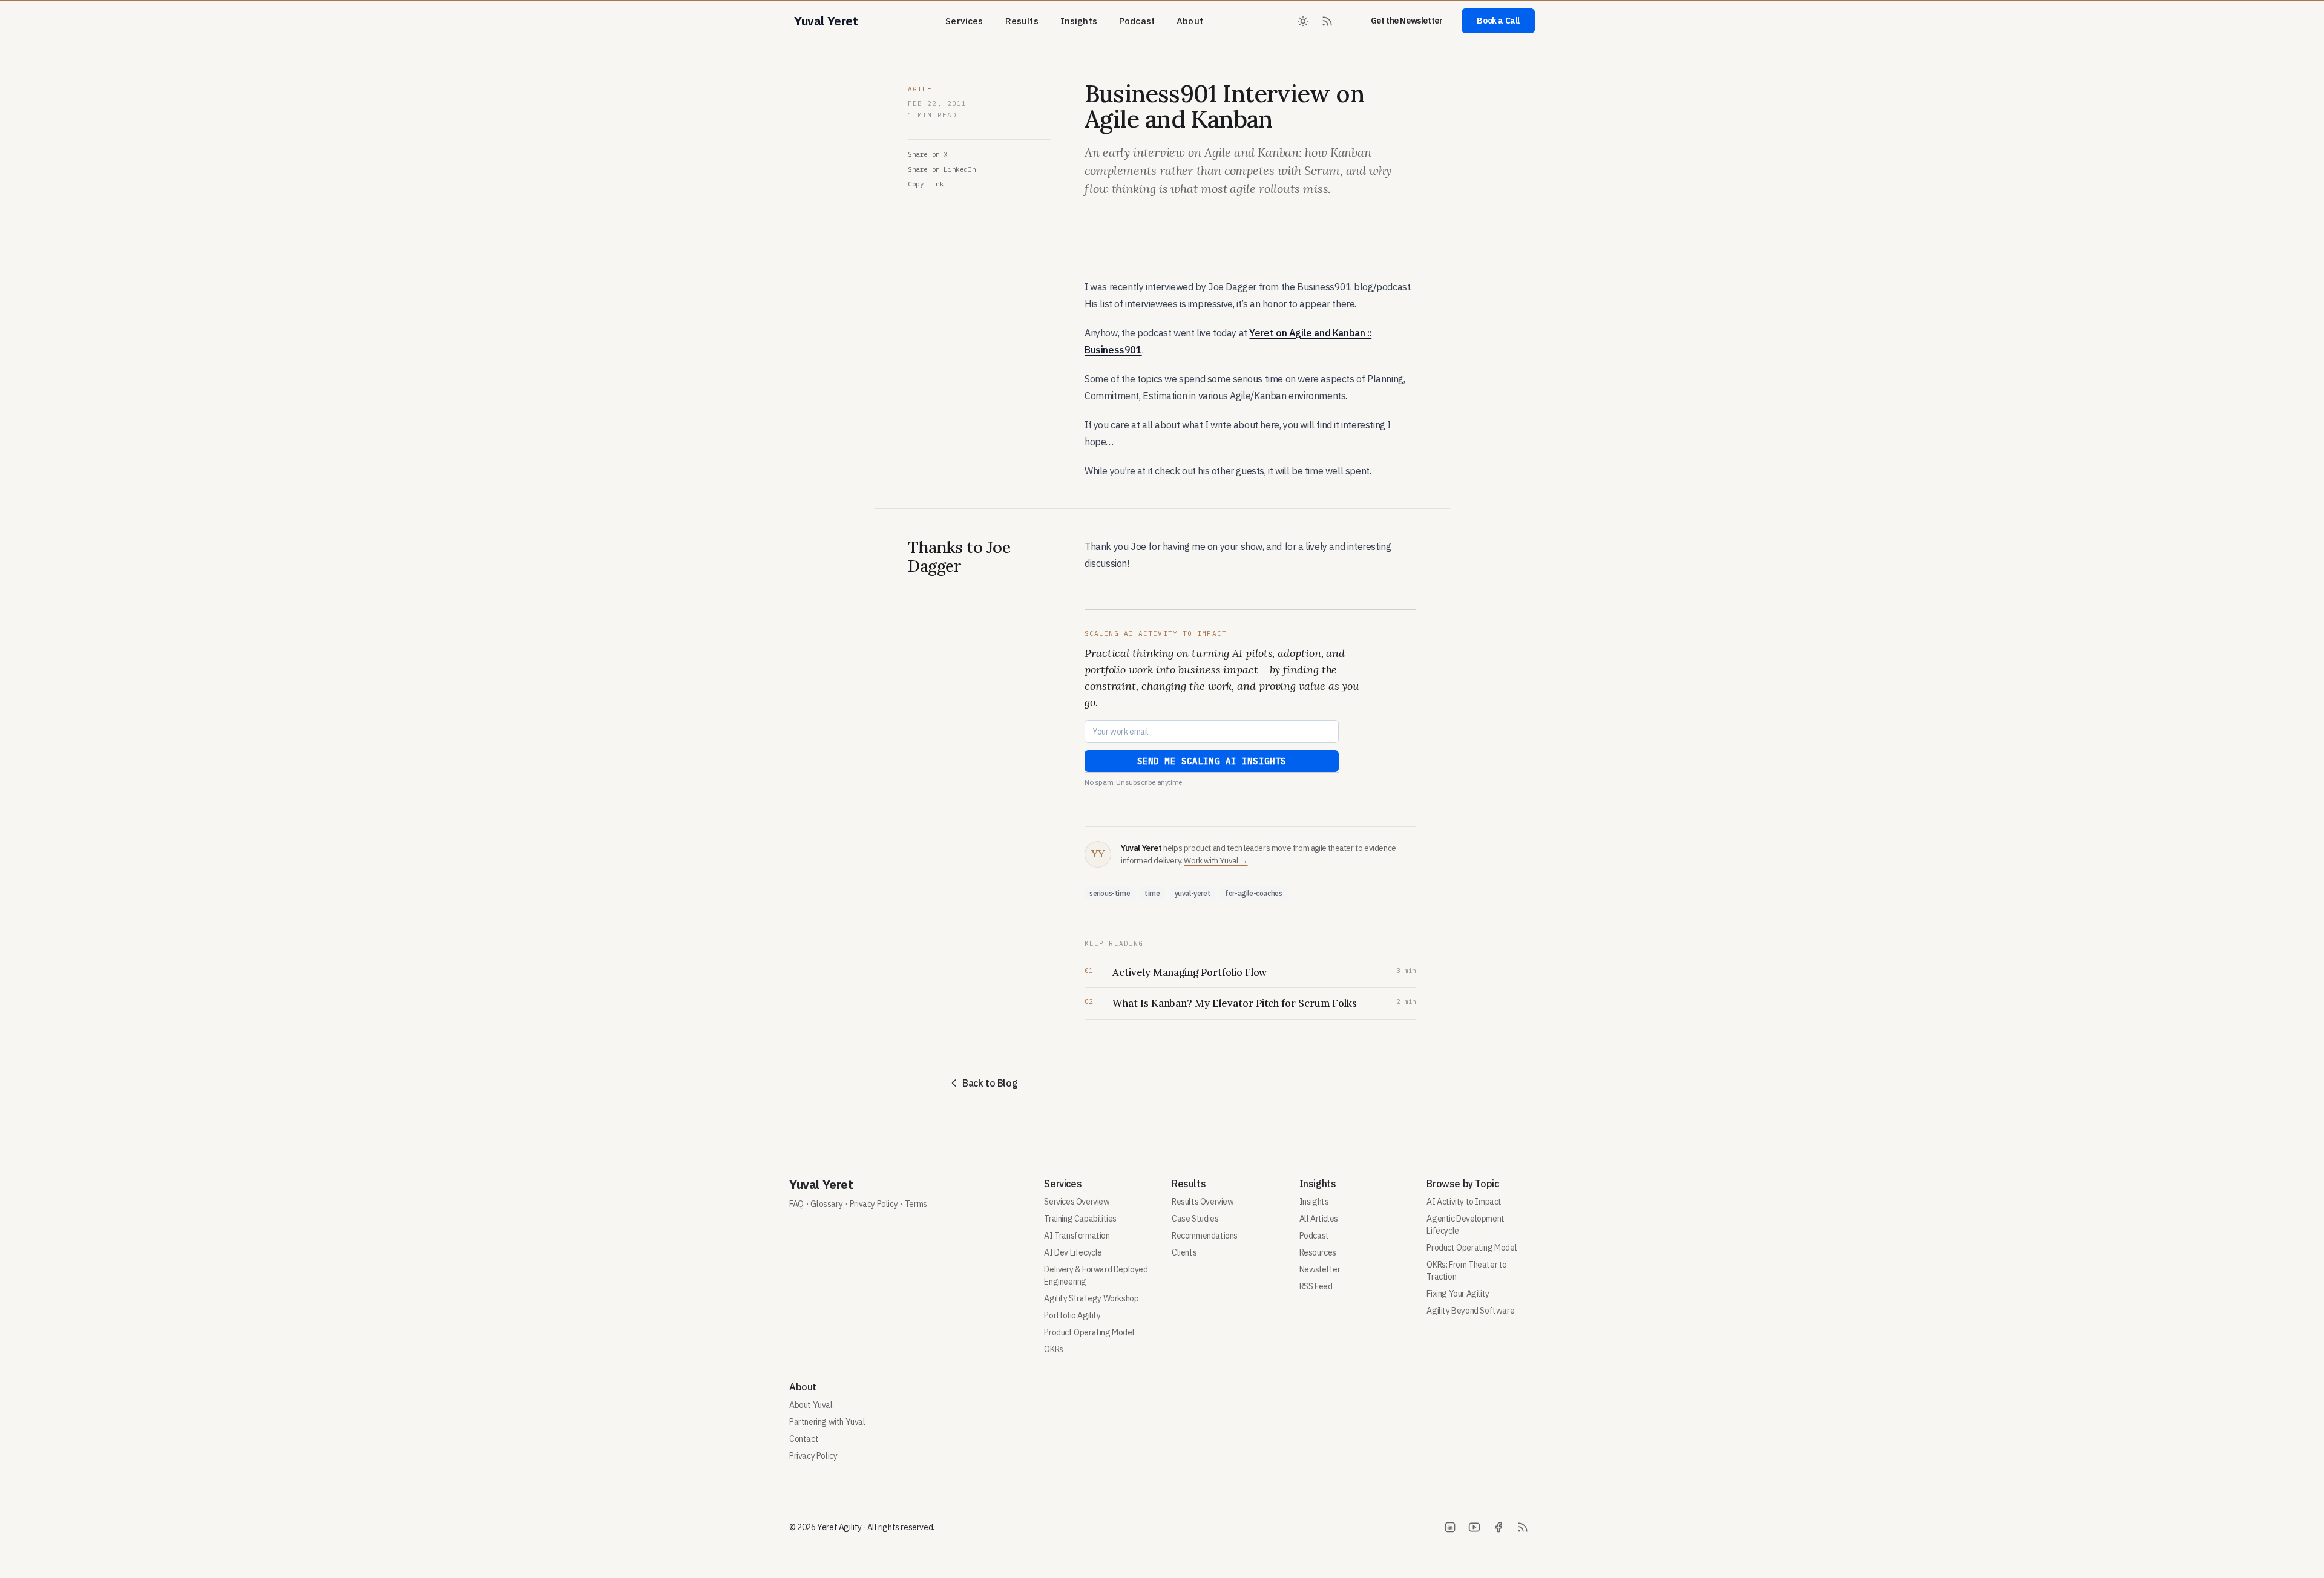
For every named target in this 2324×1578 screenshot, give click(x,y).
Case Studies (1195, 1219)
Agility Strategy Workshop (1091, 1298)
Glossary (826, 1204)
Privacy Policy (874, 1204)
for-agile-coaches (1253, 893)
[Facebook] (1498, 1527)
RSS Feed (1316, 1286)
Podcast (1137, 21)
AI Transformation (1077, 1236)
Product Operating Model (1089, 1332)
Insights (1079, 21)
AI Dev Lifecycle (1073, 1252)
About (1190, 21)
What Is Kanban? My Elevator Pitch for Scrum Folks (1235, 1003)
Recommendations (1205, 1236)
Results (1022, 21)
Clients (1184, 1252)
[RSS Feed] (1327, 21)
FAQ (796, 1204)
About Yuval (811, 1405)
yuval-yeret (1193, 893)
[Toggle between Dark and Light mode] (1303, 21)
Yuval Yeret (821, 1184)
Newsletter (1320, 1269)
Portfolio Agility (1072, 1315)
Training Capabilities (1080, 1219)
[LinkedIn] (1450, 1527)
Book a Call (1498, 21)
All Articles (1319, 1219)
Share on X (928, 154)
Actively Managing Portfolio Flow (1190, 972)
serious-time (1110, 893)
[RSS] (1523, 1527)
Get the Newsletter (1407, 21)
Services (964, 21)
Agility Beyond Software (1470, 1311)
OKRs (1053, 1349)
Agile (920, 89)
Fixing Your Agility (1458, 1294)
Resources (1318, 1252)
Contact (804, 1439)
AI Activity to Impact (1464, 1202)
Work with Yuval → (1216, 860)
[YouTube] (1474, 1527)
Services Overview (1077, 1202)
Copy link (926, 184)
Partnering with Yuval (827, 1422)
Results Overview (1203, 1202)
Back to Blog (990, 1083)
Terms (916, 1204)
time (1152, 893)
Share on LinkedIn (942, 169)
